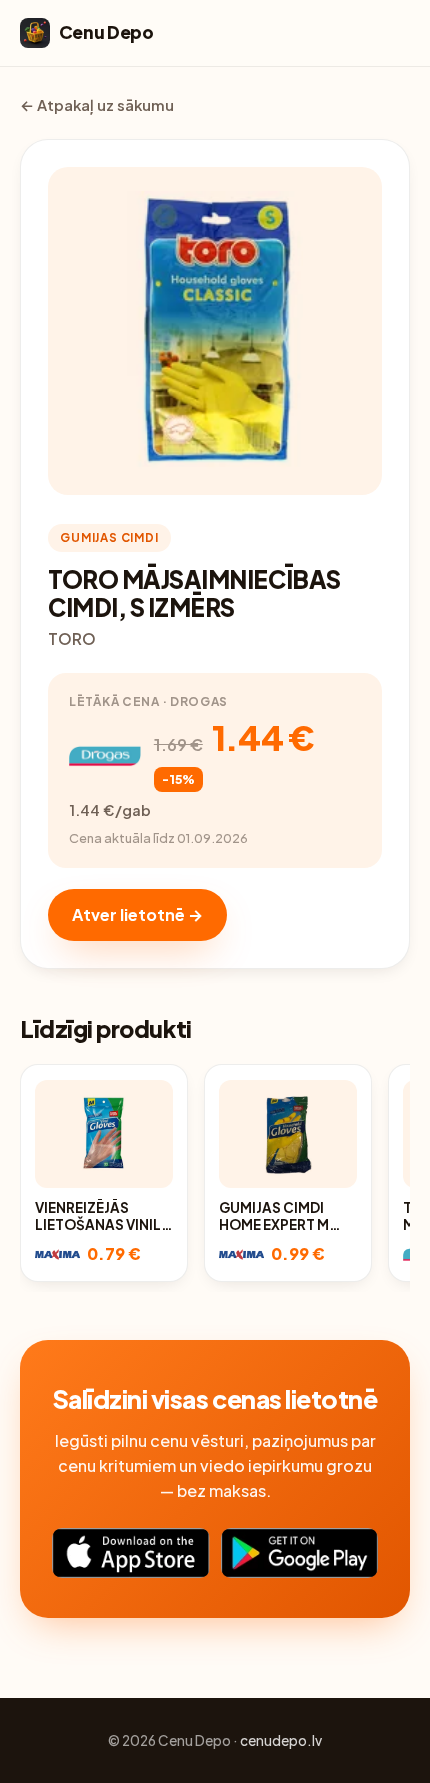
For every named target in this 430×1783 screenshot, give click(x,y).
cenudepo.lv (281, 1740)
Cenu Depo (106, 32)
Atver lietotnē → (137, 914)
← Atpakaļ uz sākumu (97, 105)
